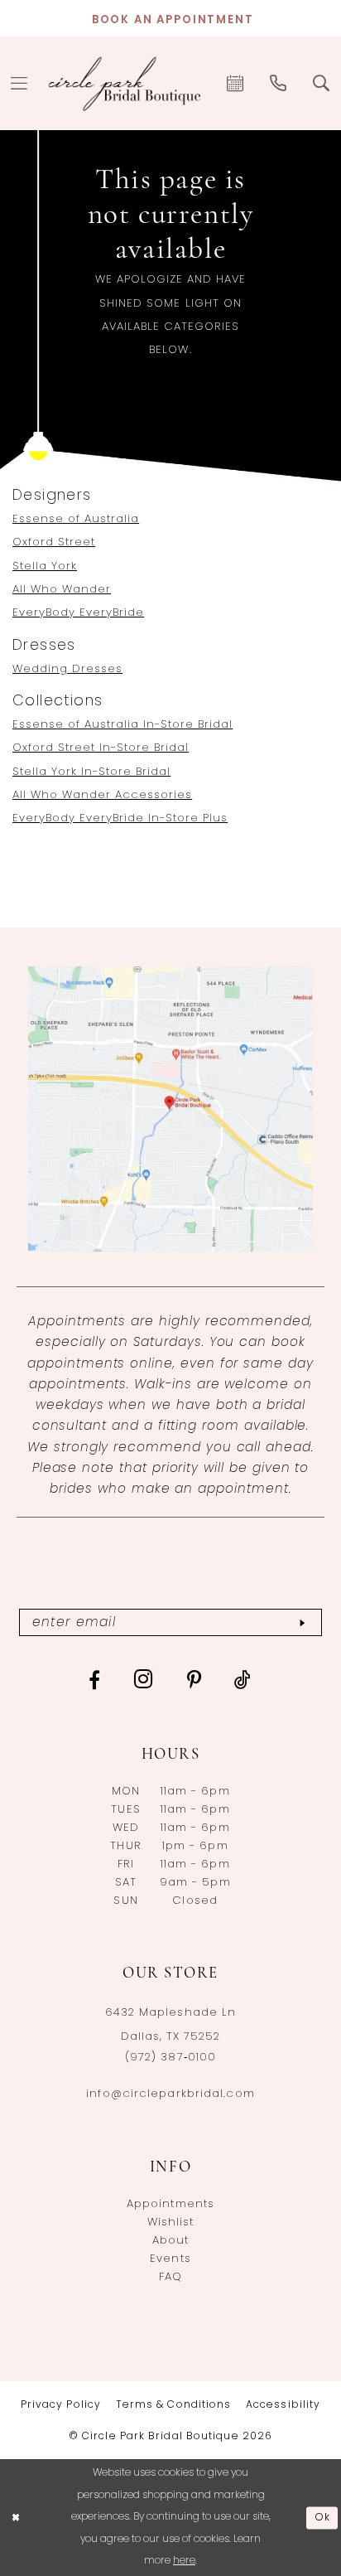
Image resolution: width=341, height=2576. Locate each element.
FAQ (170, 2277)
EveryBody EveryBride (78, 613)
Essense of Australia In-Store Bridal (122, 725)
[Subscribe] (302, 1622)
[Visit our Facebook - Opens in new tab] (95, 1680)
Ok (323, 2517)
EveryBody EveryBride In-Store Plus (120, 818)
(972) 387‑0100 (170, 2058)
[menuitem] (236, 83)
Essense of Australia (76, 519)
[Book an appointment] (236, 83)
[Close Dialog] (15, 2518)
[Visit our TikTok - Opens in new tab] (243, 1680)
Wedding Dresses (67, 669)
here (184, 2561)
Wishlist (171, 2223)
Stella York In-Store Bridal (91, 772)
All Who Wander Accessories (102, 795)
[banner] (125, 83)
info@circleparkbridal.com (170, 2094)
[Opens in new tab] (170, 1109)
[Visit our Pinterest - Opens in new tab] (195, 1680)
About (171, 2241)
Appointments (170, 2204)
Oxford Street (54, 542)
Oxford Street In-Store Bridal (101, 748)
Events (170, 2259)
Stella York (45, 567)
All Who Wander (62, 590)
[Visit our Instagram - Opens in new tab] (144, 1679)
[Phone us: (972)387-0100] (278, 83)
